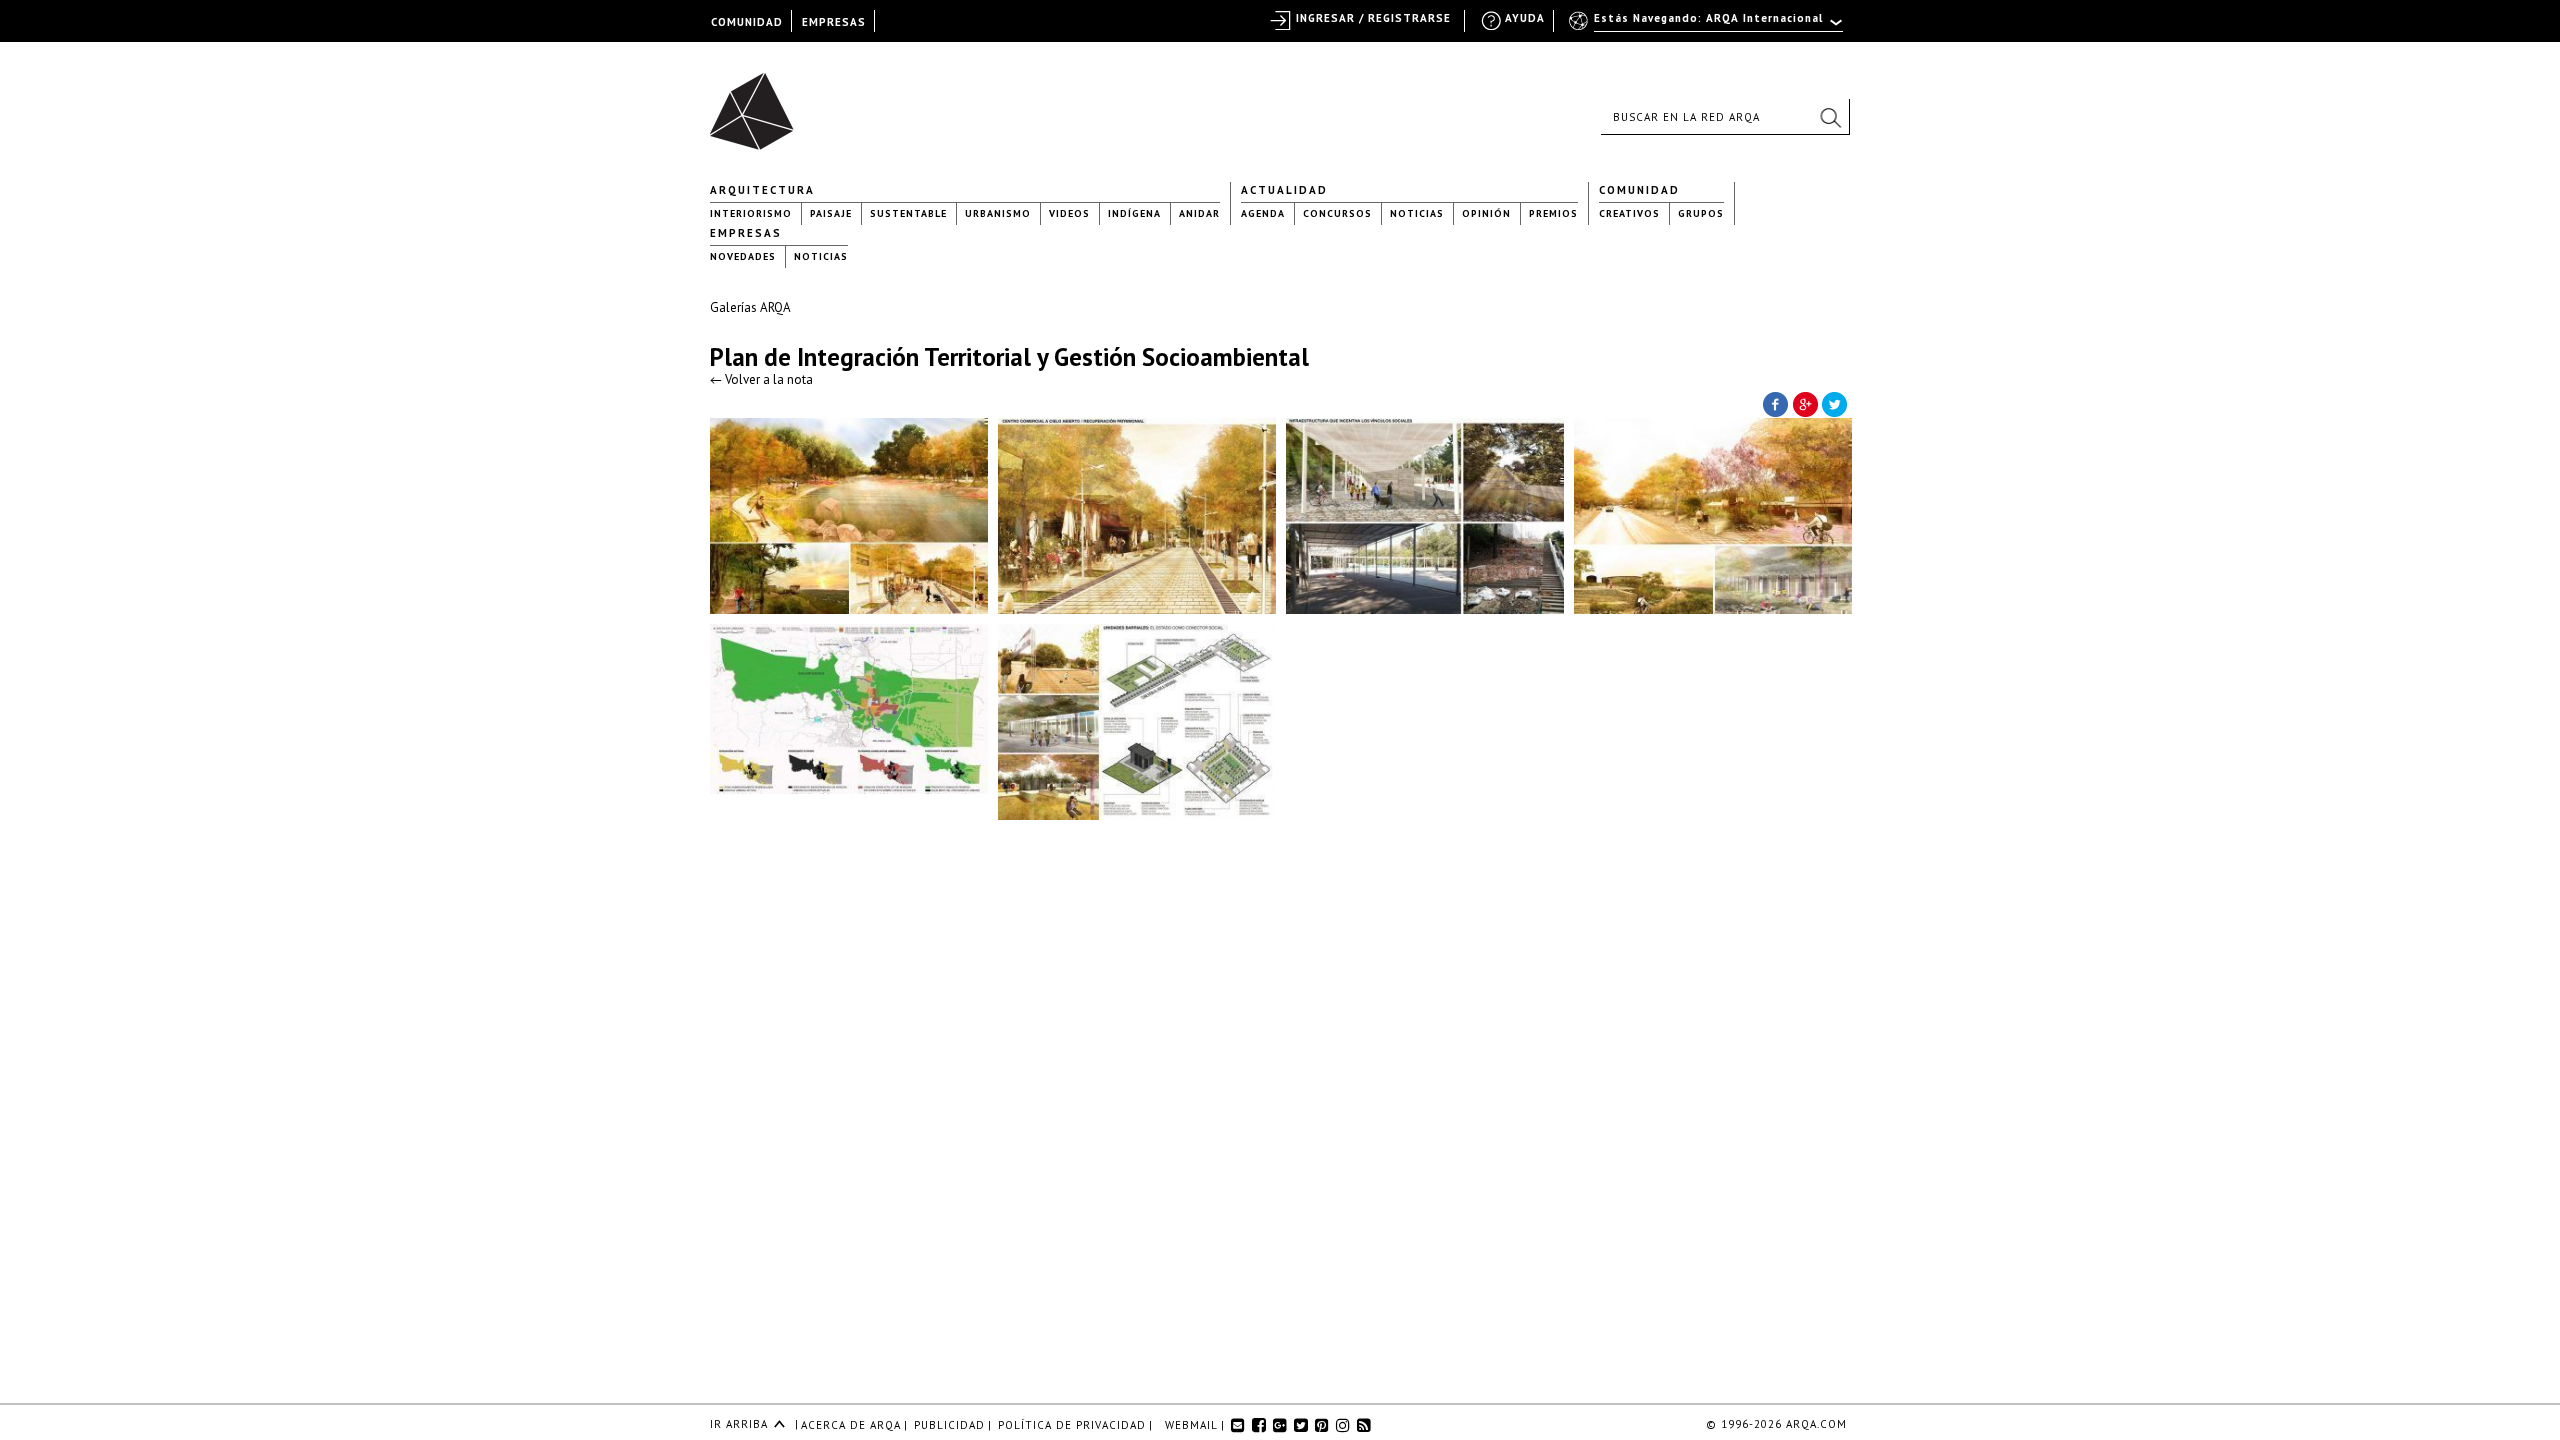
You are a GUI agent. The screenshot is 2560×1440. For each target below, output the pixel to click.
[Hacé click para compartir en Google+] (1805, 403)
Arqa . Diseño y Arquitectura (757, 102)
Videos (1069, 213)
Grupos (1701, 213)
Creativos (1629, 213)
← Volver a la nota (761, 379)
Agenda (1263, 213)
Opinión (1486, 213)
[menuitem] (1707, 27)
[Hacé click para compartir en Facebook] (1775, 403)
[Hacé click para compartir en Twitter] (1835, 403)
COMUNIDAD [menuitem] (747, 22)
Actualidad (1284, 190)
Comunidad (1639, 190)
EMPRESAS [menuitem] (834, 22)
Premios (1553, 213)
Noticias (1417, 213)
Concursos (1337, 213)
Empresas (746, 233)
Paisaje (831, 213)
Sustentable (908, 213)
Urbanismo (998, 213)
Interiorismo (751, 213)
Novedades (743, 256)
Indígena (1134, 213)
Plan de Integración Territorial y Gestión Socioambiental (1009, 357)
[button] (1830, 117)
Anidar (1199, 213)
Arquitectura (762, 190)
